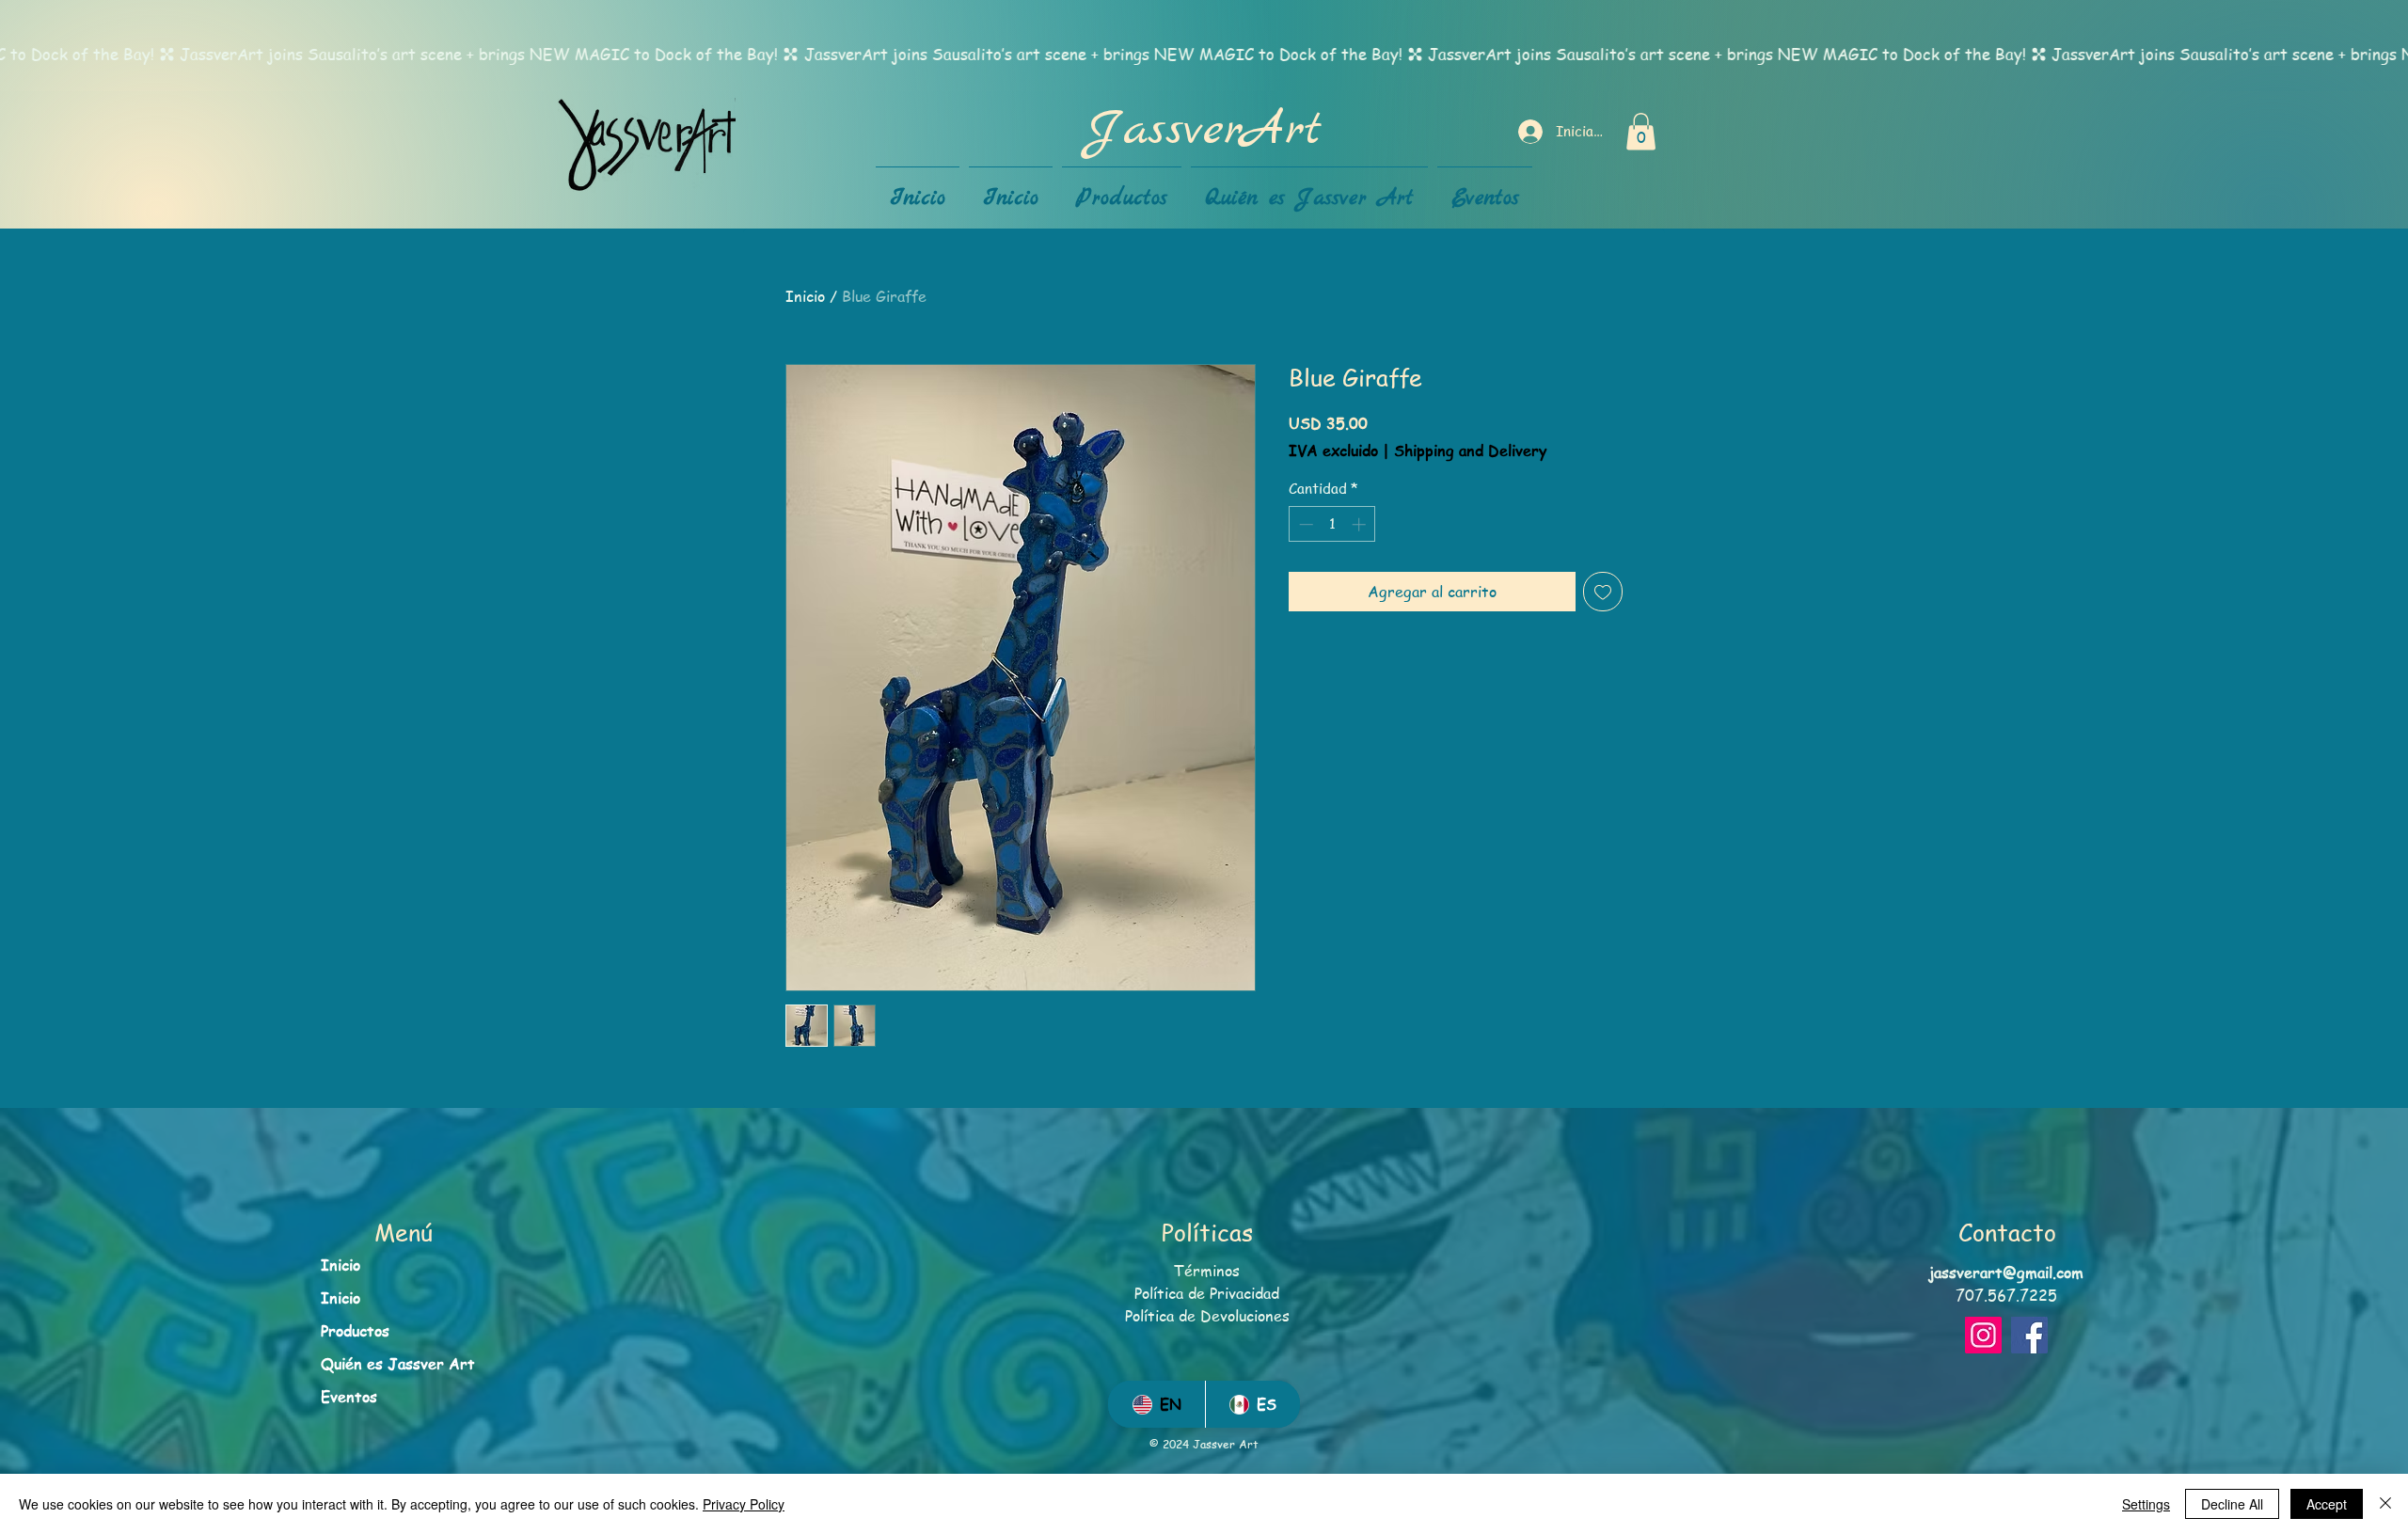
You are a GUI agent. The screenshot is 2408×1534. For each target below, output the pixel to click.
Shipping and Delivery (1470, 451)
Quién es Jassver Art (398, 1364)
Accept (2327, 1504)
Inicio (805, 296)
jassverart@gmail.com (2006, 1273)
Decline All (2232, 1504)
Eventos (349, 1397)
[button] (1641, 131)
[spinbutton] (1332, 524)
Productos (355, 1331)
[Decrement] (1304, 524)
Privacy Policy (744, 1504)
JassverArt (1204, 131)
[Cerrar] (2385, 1504)
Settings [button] (2146, 1504)
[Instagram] (1983, 1335)
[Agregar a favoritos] (1603, 592)
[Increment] (1361, 524)
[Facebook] (2029, 1335)
